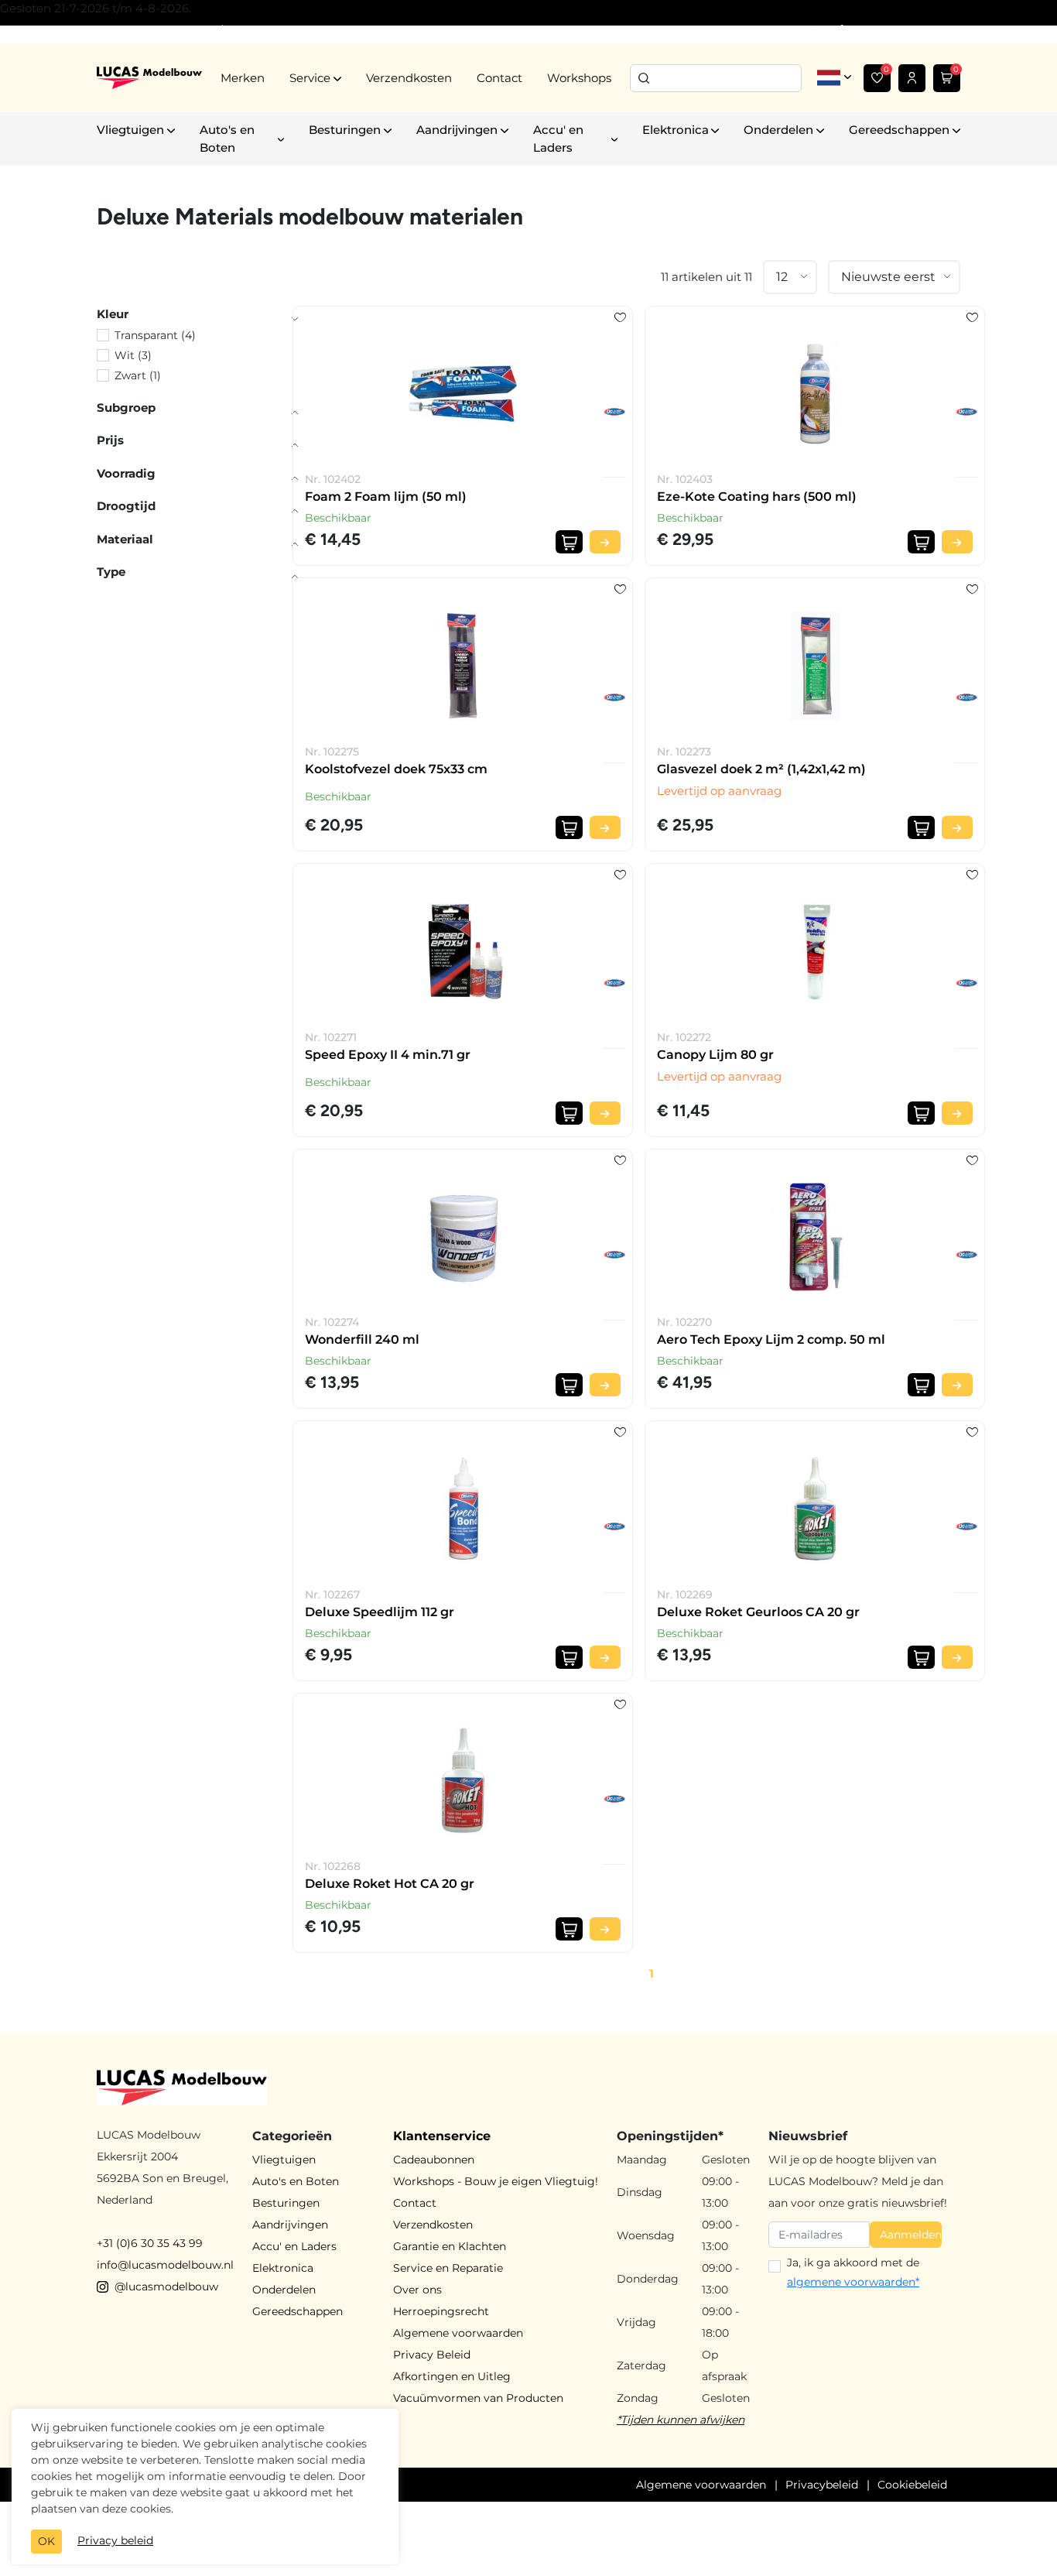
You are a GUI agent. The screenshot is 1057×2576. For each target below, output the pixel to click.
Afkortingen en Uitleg (452, 2376)
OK (46, 2541)
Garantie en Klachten (450, 2246)
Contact (499, 78)
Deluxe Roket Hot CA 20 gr (390, 1884)
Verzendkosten (409, 78)
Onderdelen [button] (778, 130)
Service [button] (310, 78)
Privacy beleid (115, 2540)
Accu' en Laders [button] (558, 139)
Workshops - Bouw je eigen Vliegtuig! (496, 2181)
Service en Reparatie (448, 2268)
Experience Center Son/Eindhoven (188, 30)
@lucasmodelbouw (166, 2287)
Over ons (417, 2290)
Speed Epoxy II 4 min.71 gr (388, 1055)
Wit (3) (133, 355)
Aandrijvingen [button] (457, 130)
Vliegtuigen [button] (130, 130)
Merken (243, 78)
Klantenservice (442, 2136)
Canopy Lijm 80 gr (715, 1055)
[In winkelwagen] (569, 542)
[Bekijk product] (605, 542)
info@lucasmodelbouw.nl (165, 2265)
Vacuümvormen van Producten (478, 2398)
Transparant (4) (155, 335)
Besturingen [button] (345, 130)
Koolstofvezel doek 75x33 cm (396, 769)
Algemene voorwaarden (458, 2333)
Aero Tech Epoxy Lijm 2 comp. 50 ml (771, 1339)
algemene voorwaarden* (853, 2282)
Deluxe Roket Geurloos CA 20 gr (758, 1612)
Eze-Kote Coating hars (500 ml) (757, 497)
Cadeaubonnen (434, 2160)
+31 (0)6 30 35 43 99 (150, 2243)
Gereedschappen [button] (899, 130)
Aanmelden (911, 2235)
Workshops (579, 78)
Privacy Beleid (432, 2355)
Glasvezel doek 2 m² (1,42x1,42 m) (761, 769)
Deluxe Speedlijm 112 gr (380, 1612)
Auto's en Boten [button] (227, 139)
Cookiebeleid (912, 2485)
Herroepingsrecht (441, 2311)
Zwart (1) (138, 375)
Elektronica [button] (676, 130)
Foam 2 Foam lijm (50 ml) (386, 497)
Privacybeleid (822, 2485)
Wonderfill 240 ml (362, 1339)
